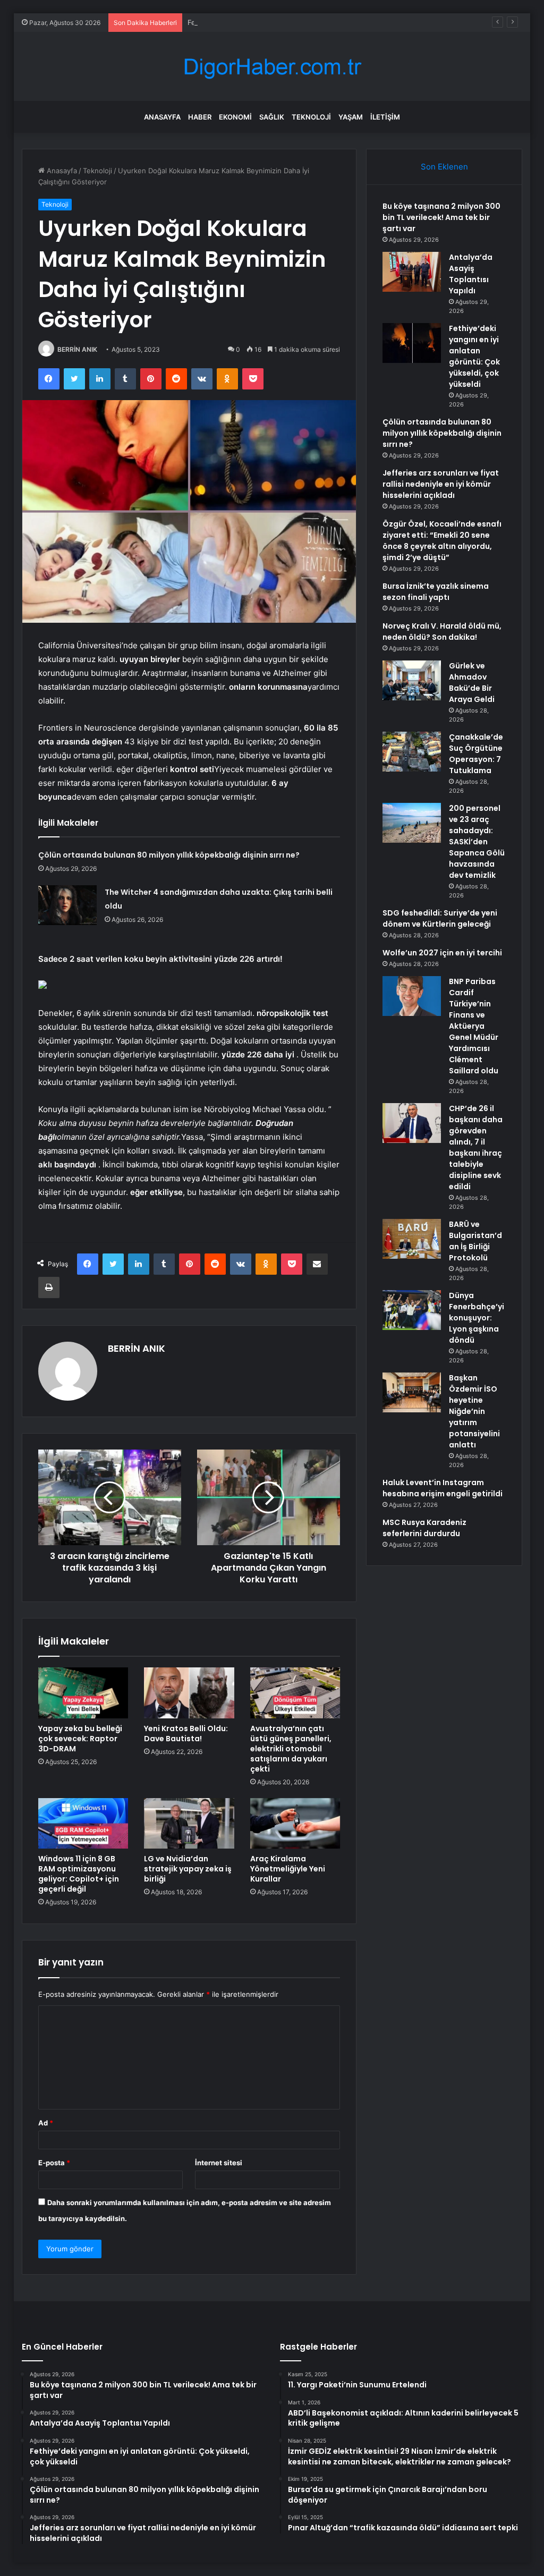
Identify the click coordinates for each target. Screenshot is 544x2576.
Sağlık (272, 117)
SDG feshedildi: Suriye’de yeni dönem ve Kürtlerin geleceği (440, 918)
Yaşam (351, 117)
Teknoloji (311, 117)
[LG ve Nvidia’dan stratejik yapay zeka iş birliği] (189, 1824)
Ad (46, 2123)
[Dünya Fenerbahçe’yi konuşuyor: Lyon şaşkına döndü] (412, 1310)
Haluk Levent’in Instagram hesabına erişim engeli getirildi (443, 1488)
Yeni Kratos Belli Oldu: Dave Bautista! (186, 1734)
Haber (200, 117)
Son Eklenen (444, 167)
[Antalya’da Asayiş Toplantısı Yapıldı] (412, 272)
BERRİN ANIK (77, 349)
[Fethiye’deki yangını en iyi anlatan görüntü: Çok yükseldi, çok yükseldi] (412, 343)
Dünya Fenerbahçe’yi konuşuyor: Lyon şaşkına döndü (477, 1318)
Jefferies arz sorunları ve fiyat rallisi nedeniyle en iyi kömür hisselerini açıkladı (441, 484)
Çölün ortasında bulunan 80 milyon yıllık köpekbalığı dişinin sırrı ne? (169, 855)
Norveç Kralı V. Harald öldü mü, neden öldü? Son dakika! (442, 632)
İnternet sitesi (219, 2163)
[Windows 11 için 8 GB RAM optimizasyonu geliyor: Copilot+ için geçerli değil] (83, 1824)
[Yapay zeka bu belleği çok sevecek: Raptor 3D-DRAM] (83, 1693)
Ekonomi (235, 117)
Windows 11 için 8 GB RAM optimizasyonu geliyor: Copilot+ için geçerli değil (79, 1874)
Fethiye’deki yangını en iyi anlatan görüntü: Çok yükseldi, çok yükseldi (303, 22)
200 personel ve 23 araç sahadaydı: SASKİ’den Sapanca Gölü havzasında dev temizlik (477, 842)
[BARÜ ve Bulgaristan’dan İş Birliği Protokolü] (412, 1239)
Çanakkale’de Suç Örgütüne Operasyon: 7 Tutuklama (476, 754)
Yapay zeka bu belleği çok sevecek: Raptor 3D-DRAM (80, 1739)
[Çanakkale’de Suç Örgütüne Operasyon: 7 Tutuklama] (412, 752)
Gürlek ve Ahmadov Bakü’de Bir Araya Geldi (472, 683)
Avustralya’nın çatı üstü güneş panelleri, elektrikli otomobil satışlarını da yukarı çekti (291, 1749)
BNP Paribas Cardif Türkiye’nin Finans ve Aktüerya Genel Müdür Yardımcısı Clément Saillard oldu (474, 1026)
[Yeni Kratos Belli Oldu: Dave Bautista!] (189, 1693)
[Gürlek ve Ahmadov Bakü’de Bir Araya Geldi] (412, 680)
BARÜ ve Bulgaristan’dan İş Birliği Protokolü (475, 1241)
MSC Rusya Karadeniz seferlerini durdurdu (424, 1528)
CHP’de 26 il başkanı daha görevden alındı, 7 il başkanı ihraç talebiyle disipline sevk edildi (476, 1147)
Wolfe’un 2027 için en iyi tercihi (442, 953)
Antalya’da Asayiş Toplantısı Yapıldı (471, 274)
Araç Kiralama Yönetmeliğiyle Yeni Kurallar (288, 1869)
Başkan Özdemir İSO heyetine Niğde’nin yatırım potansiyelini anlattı (474, 1411)
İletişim (385, 117)
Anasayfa (162, 117)
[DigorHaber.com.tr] (272, 67)
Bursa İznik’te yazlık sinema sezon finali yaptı (436, 592)
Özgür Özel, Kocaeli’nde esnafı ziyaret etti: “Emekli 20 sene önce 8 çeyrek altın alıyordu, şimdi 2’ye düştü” (442, 541)
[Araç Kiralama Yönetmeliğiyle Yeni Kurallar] (295, 1824)
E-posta (54, 2163)
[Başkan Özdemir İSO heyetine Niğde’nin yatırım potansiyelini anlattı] (412, 1392)
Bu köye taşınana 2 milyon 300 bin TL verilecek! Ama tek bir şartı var (441, 217)
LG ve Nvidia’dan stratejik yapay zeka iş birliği (188, 1869)
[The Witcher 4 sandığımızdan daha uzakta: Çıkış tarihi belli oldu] (67, 905)
